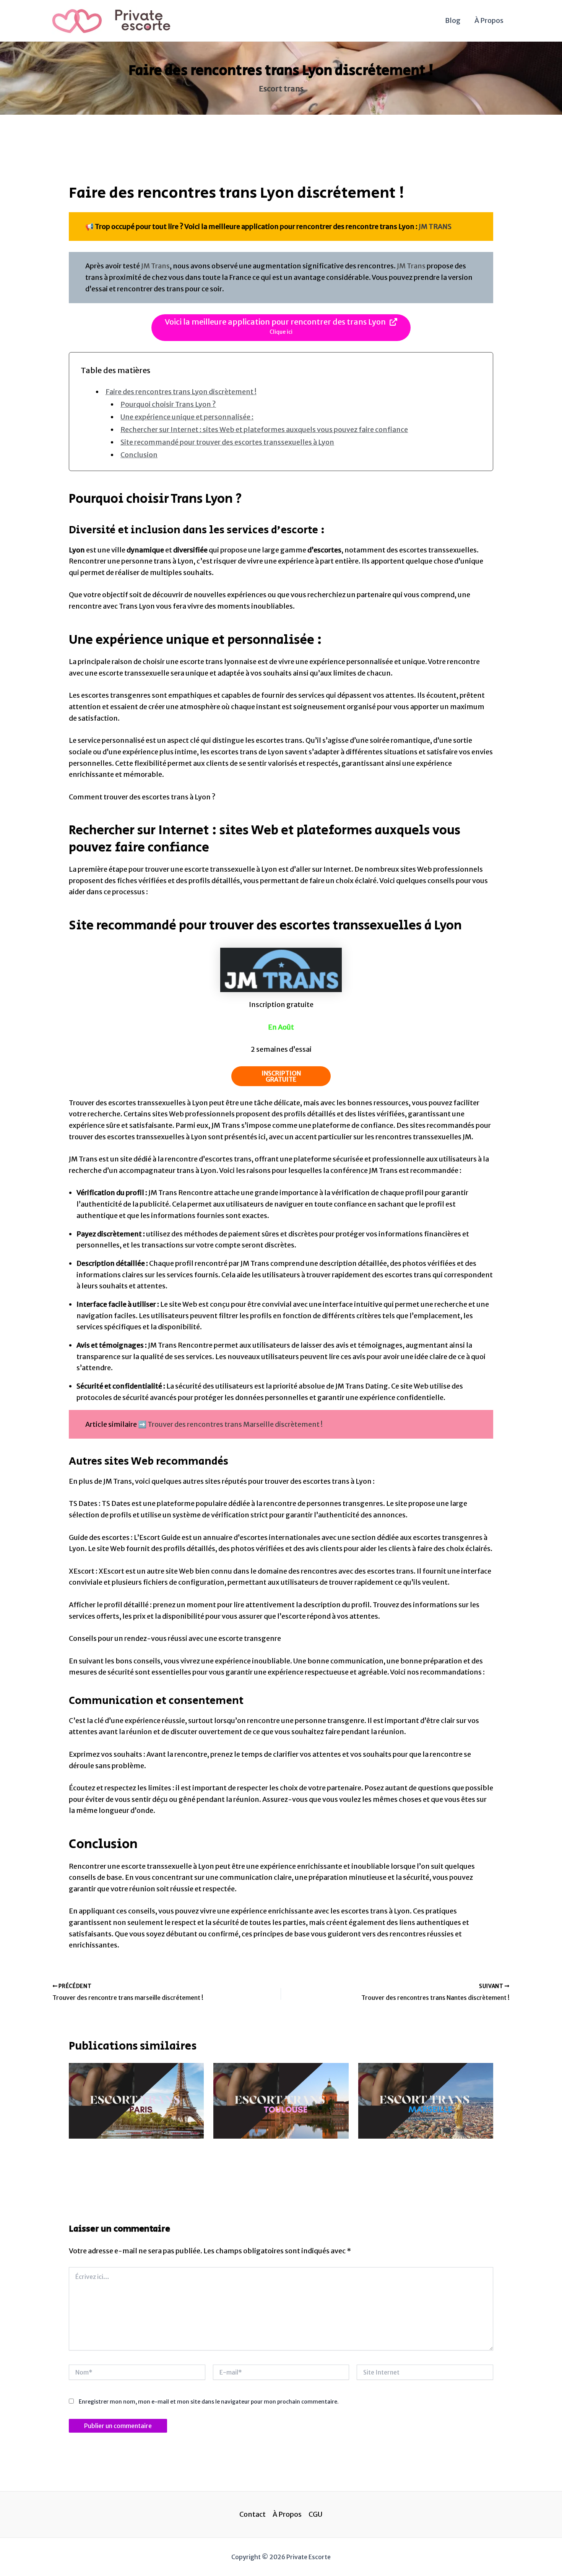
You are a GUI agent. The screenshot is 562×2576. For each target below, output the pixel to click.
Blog (453, 20)
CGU (315, 2514)
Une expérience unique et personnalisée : (187, 417)
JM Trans (155, 266)
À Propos (489, 20)
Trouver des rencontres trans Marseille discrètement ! (235, 1424)
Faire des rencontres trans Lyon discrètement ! (181, 392)
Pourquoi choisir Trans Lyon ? (168, 404)
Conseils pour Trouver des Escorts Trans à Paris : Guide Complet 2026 (132, 2157)
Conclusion (139, 455)
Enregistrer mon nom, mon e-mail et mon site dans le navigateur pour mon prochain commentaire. (209, 2402)
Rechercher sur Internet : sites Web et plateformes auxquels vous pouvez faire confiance (264, 430)
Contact (253, 2514)
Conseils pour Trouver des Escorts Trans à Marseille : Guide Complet (421, 2157)
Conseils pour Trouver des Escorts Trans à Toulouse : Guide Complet (275, 2157)
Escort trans (281, 89)
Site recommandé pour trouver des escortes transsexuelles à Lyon (227, 442)
